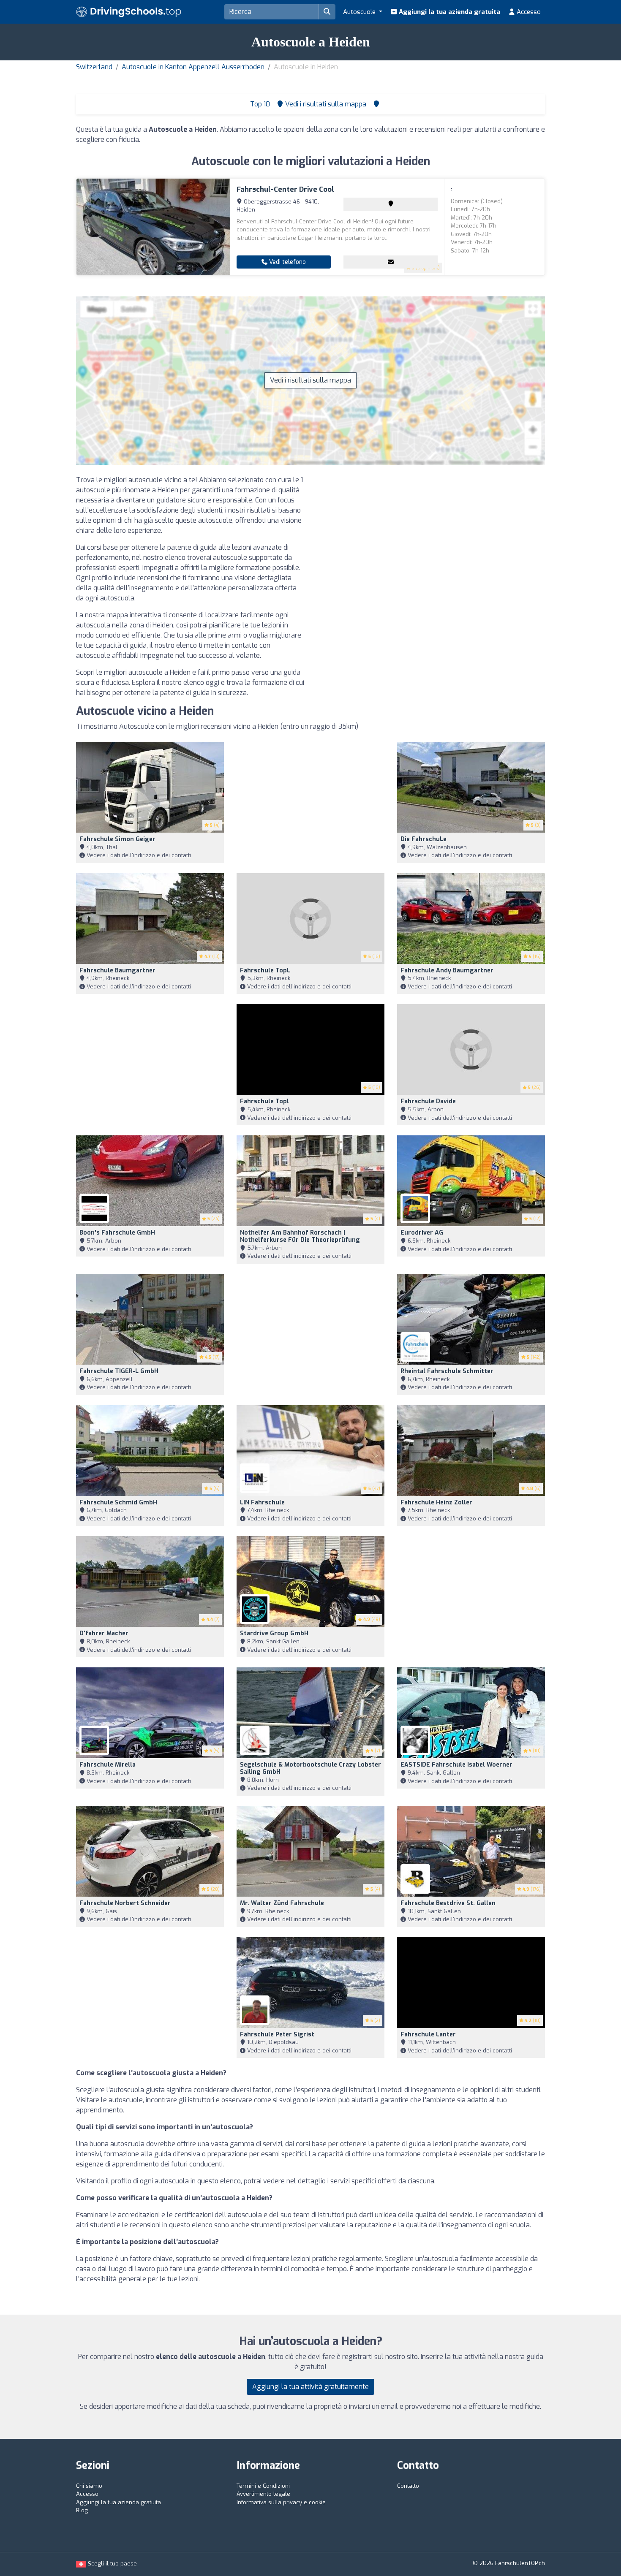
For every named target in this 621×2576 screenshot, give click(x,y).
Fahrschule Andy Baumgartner (447, 970)
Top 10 (259, 104)
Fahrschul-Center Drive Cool (285, 189)
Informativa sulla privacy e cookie (281, 2502)
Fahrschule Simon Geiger (117, 839)
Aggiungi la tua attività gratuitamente (310, 2387)
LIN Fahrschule (262, 1502)
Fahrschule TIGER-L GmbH (119, 1371)
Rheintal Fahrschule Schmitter (447, 1371)
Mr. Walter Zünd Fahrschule (282, 1903)
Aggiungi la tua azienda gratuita (449, 12)
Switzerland (94, 67)
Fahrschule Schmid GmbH (118, 1502)
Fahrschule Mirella (108, 1765)
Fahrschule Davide (428, 1101)
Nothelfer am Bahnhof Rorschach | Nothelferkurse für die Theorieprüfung (300, 1236)
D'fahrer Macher (104, 1633)
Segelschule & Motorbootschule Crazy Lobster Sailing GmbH (310, 1768)
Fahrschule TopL (265, 970)
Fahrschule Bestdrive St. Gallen (448, 1903)
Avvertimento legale (263, 2494)
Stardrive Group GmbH (274, 1633)
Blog (82, 2510)
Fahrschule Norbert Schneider (125, 1903)
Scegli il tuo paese (112, 2564)
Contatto (408, 2486)
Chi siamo (89, 2486)
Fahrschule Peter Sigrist (277, 2034)
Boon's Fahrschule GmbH (117, 1233)
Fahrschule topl (264, 1101)
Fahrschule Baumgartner (117, 970)
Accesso (528, 12)
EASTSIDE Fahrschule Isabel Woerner (456, 1765)
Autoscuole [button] (360, 12)
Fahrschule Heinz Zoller (436, 1502)
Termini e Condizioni (263, 2486)
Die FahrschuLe (424, 839)
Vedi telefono (287, 262)
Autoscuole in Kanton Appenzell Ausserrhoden (193, 67)
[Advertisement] (431, 534)
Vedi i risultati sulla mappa (310, 380)
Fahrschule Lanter (428, 2034)
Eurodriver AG (422, 1233)
